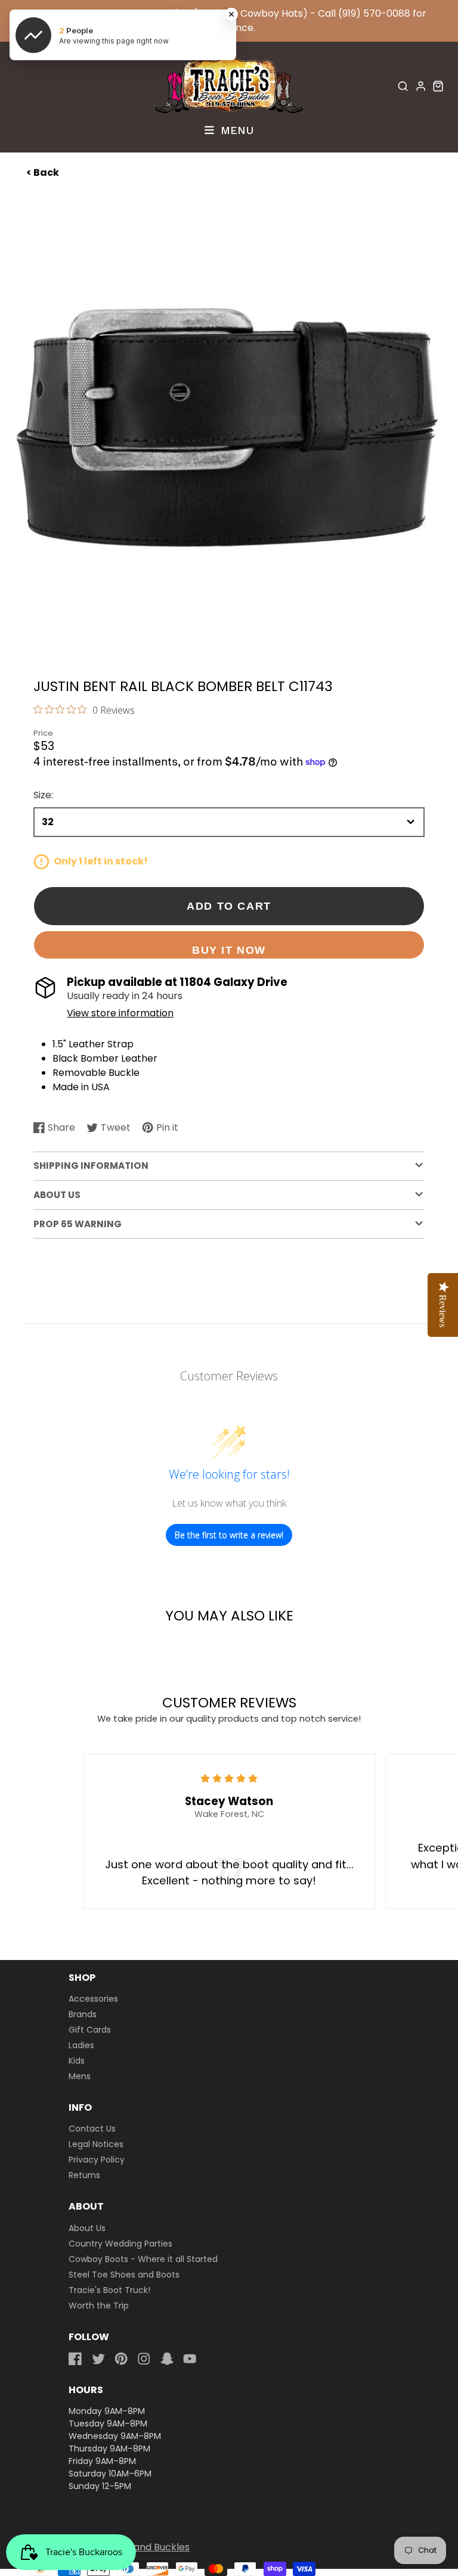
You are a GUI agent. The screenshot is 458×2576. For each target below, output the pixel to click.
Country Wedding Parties (120, 2244)
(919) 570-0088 (374, 13)
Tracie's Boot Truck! (109, 2290)
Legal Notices (96, 2144)
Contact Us (92, 2129)
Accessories (93, 1999)
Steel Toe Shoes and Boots (124, 2275)
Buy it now (229, 950)
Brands (83, 2014)
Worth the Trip (99, 2306)
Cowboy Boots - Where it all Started (143, 2259)
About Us (87, 2228)
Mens (80, 2076)
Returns (84, 2175)
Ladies (81, 2045)
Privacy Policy (97, 2160)
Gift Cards (90, 2030)
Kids (77, 2061)
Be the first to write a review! (229, 1535)
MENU (235, 130)
